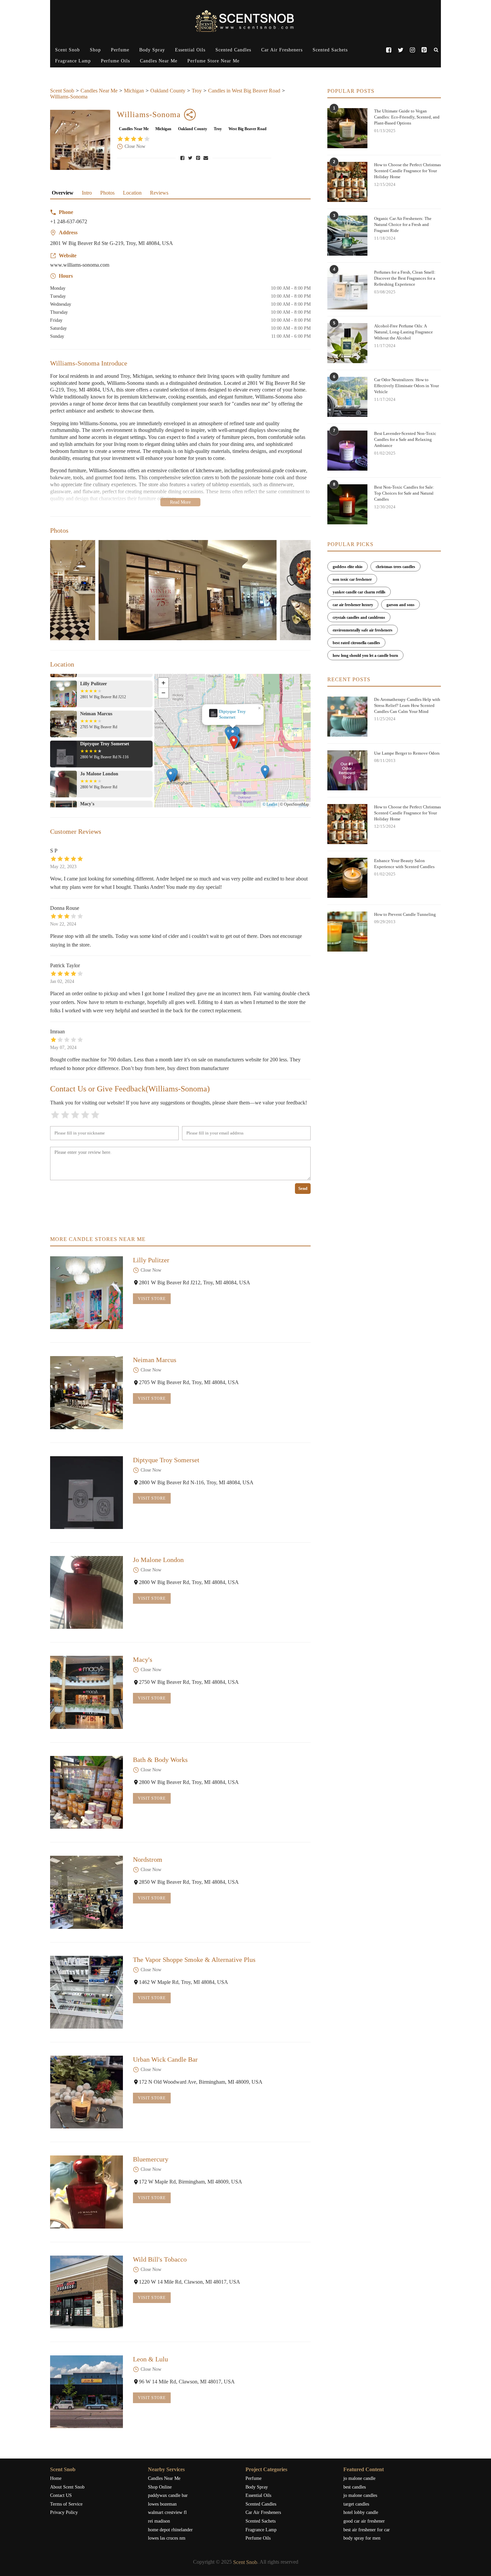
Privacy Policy (64, 2512)
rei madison (159, 2521)
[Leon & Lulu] (87, 2392)
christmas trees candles (395, 567)
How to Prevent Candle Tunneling (405, 914)
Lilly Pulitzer (151, 1260)
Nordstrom (148, 1859)
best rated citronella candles (356, 643)
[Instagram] (412, 50)
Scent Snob (67, 50)
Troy (197, 91)
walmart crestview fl (167, 2512)
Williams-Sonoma (69, 97)
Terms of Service (66, 2504)
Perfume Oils (115, 61)
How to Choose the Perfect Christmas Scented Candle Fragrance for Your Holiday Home (407, 171)
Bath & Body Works (160, 1760)
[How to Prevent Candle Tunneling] (347, 932)
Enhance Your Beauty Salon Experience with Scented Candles (404, 864)
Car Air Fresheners (282, 50)
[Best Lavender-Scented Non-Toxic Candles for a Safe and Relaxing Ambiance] (347, 451)
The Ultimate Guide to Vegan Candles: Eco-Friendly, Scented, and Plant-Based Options (407, 117)
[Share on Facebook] (183, 158)
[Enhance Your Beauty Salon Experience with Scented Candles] (347, 878)
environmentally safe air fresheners (363, 630)
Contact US (61, 2495)
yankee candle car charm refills (359, 592)
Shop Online (160, 2487)
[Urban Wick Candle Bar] (87, 2092)
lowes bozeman (162, 2504)
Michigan (134, 91)
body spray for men (362, 2538)
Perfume (120, 50)
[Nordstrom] (87, 1892)
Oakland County (168, 91)
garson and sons (400, 605)
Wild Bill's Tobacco (160, 2259)
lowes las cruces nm (167, 2538)
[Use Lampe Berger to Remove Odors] (347, 770)
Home (56, 2478)
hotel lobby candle (361, 2512)
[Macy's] (87, 1692)
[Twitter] (400, 50)
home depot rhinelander (170, 2530)
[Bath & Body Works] (87, 1792)
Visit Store (152, 1299)
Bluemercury (151, 2159)
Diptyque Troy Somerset (166, 1460)
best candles (355, 2487)
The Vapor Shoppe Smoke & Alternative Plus (194, 1960)
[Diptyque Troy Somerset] (87, 1493)
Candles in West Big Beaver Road (244, 91)
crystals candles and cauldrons (359, 617)
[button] (234, 743)
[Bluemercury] (87, 2192)
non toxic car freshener (352, 579)
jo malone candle (359, 2478)
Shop (95, 50)
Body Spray (152, 50)
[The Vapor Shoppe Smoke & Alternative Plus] (87, 1992)
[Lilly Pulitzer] (87, 1293)
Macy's (143, 1659)
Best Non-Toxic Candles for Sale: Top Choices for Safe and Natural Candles (404, 493)
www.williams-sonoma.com (80, 265)
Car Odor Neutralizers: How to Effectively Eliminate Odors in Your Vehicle (406, 386)
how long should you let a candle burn (365, 656)
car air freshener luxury (353, 605)
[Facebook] (389, 50)
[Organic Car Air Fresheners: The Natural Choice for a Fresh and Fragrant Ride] (347, 236)
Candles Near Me (159, 61)
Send (303, 1188)
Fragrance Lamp (73, 61)
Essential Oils (190, 50)
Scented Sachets (330, 50)
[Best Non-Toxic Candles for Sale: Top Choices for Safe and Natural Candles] (347, 504)
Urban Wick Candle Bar (165, 2059)
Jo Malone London (233, 714)
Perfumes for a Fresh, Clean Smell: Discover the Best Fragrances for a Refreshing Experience (405, 278)
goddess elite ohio (348, 567)
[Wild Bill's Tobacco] (87, 2292)
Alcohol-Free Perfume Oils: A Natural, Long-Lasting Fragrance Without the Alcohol (403, 332)
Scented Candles (233, 50)
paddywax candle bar (168, 2495)
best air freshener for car (367, 2530)
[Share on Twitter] (191, 158)
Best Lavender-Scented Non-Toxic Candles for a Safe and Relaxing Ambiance (405, 439)
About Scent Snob (67, 2487)
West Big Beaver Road (248, 129)
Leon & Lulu (150, 2359)
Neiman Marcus (155, 1360)
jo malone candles (360, 2495)
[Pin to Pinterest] (199, 158)
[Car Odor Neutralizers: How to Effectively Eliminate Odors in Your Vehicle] (347, 397)
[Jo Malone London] (87, 1592)
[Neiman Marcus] (87, 1392)
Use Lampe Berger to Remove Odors (407, 753)
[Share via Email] (206, 158)
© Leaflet (270, 804)
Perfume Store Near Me (213, 61)
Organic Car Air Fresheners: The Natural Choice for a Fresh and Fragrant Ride (403, 224)
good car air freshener (364, 2521)
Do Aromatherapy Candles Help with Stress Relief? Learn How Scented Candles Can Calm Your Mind (407, 705)
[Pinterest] (424, 50)
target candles (356, 2504)
